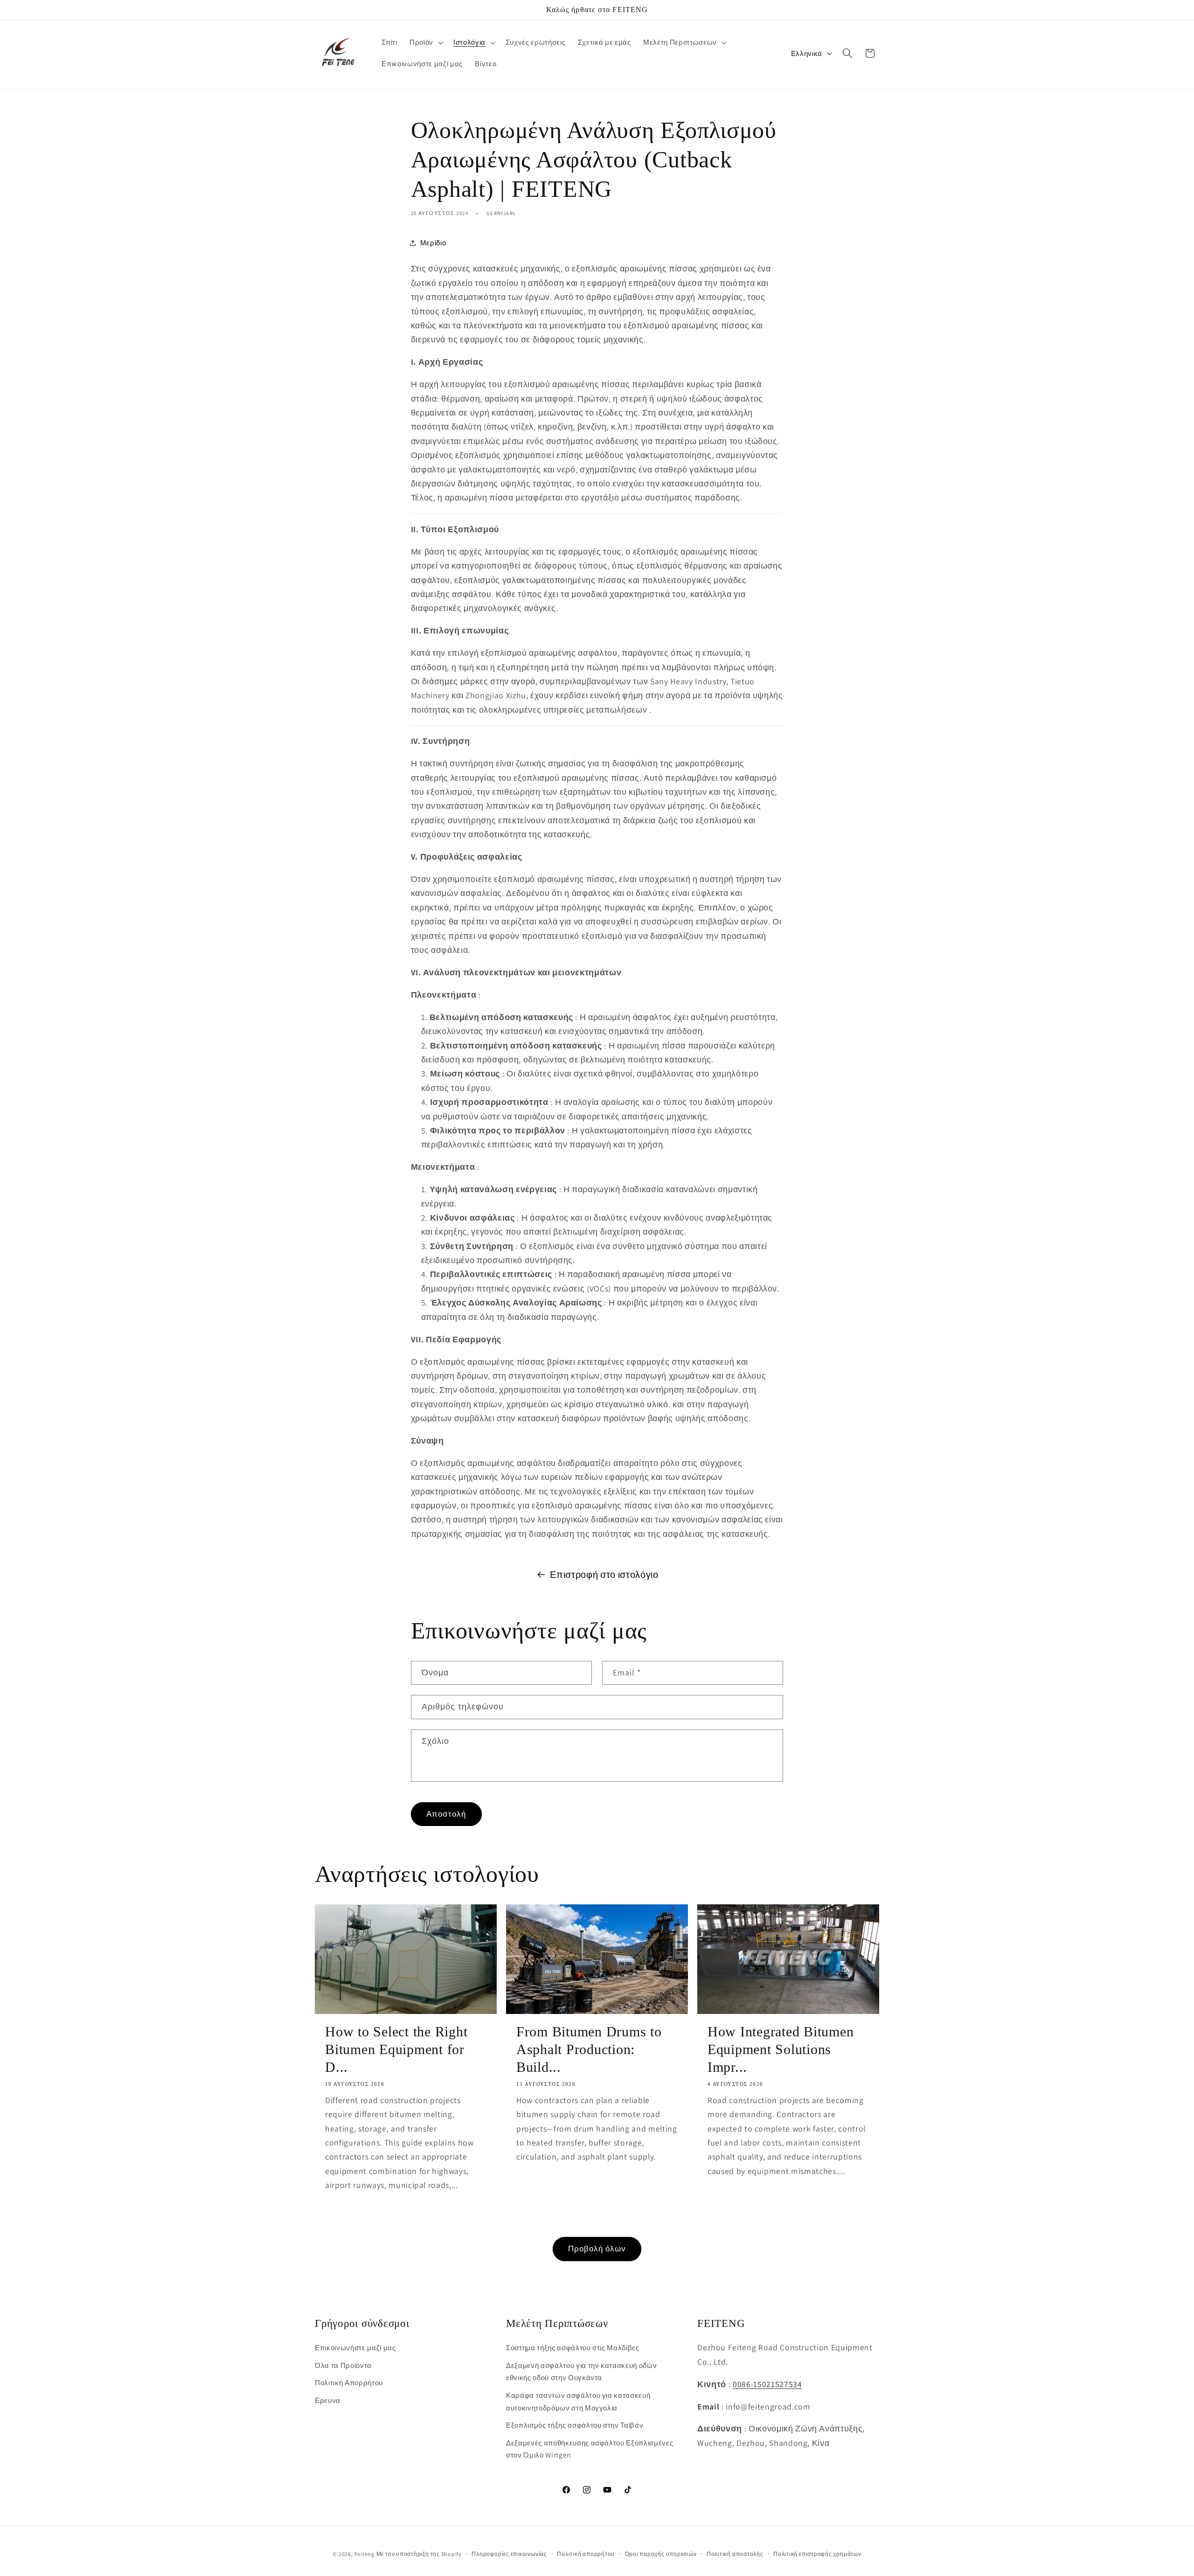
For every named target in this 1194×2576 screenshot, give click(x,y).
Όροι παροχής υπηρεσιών (661, 2554)
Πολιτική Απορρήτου (349, 2383)
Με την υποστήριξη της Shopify (419, 2554)
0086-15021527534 (767, 2384)
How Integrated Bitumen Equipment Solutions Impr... (781, 2049)
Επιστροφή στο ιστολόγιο (604, 1575)
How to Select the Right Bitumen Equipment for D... (396, 2049)
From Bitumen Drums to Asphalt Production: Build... (589, 2049)
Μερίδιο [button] (433, 243)
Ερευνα (328, 2400)
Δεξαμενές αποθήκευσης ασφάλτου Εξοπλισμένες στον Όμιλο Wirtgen (590, 2449)
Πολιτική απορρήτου (586, 2554)
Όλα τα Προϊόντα (343, 2365)
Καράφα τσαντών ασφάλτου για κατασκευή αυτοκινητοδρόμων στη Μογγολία (578, 2401)
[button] (425, 42)
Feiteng (364, 2554)
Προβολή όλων (597, 2249)
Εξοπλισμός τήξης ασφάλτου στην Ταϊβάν (575, 2425)
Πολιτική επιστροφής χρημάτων (817, 2554)
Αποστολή (446, 1814)
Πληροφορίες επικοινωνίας (509, 2554)
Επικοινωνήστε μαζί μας (355, 2347)
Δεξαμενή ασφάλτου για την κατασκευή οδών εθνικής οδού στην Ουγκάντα (581, 2371)
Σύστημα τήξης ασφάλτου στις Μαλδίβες (573, 2347)
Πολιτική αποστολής (735, 2554)
